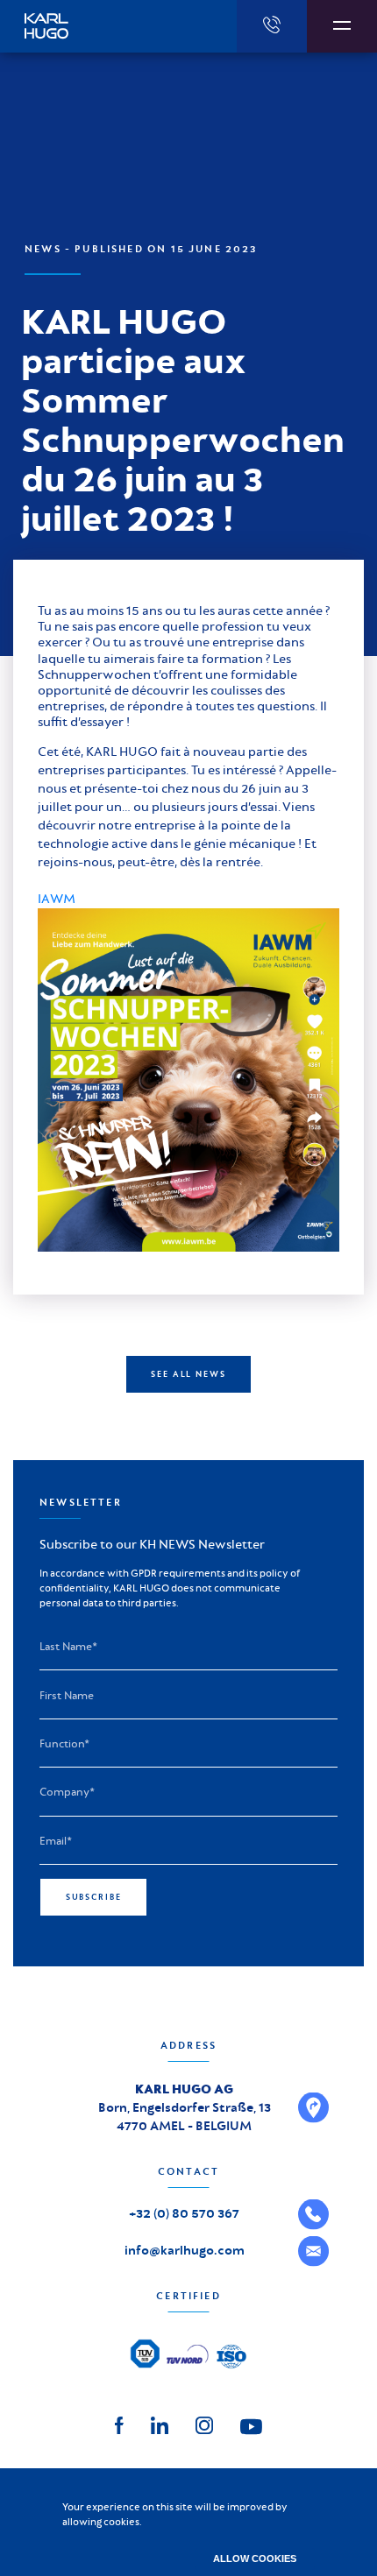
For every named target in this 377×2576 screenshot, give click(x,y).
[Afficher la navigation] (342, 26)
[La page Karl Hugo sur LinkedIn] (160, 2424)
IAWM (57, 899)
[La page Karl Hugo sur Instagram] (204, 2424)
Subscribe (94, 1897)
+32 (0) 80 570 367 (184, 2213)
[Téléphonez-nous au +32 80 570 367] (272, 26)
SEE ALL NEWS (188, 1374)
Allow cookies (255, 2558)
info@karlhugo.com (185, 2250)
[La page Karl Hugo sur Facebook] (119, 2424)
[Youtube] (251, 2425)
